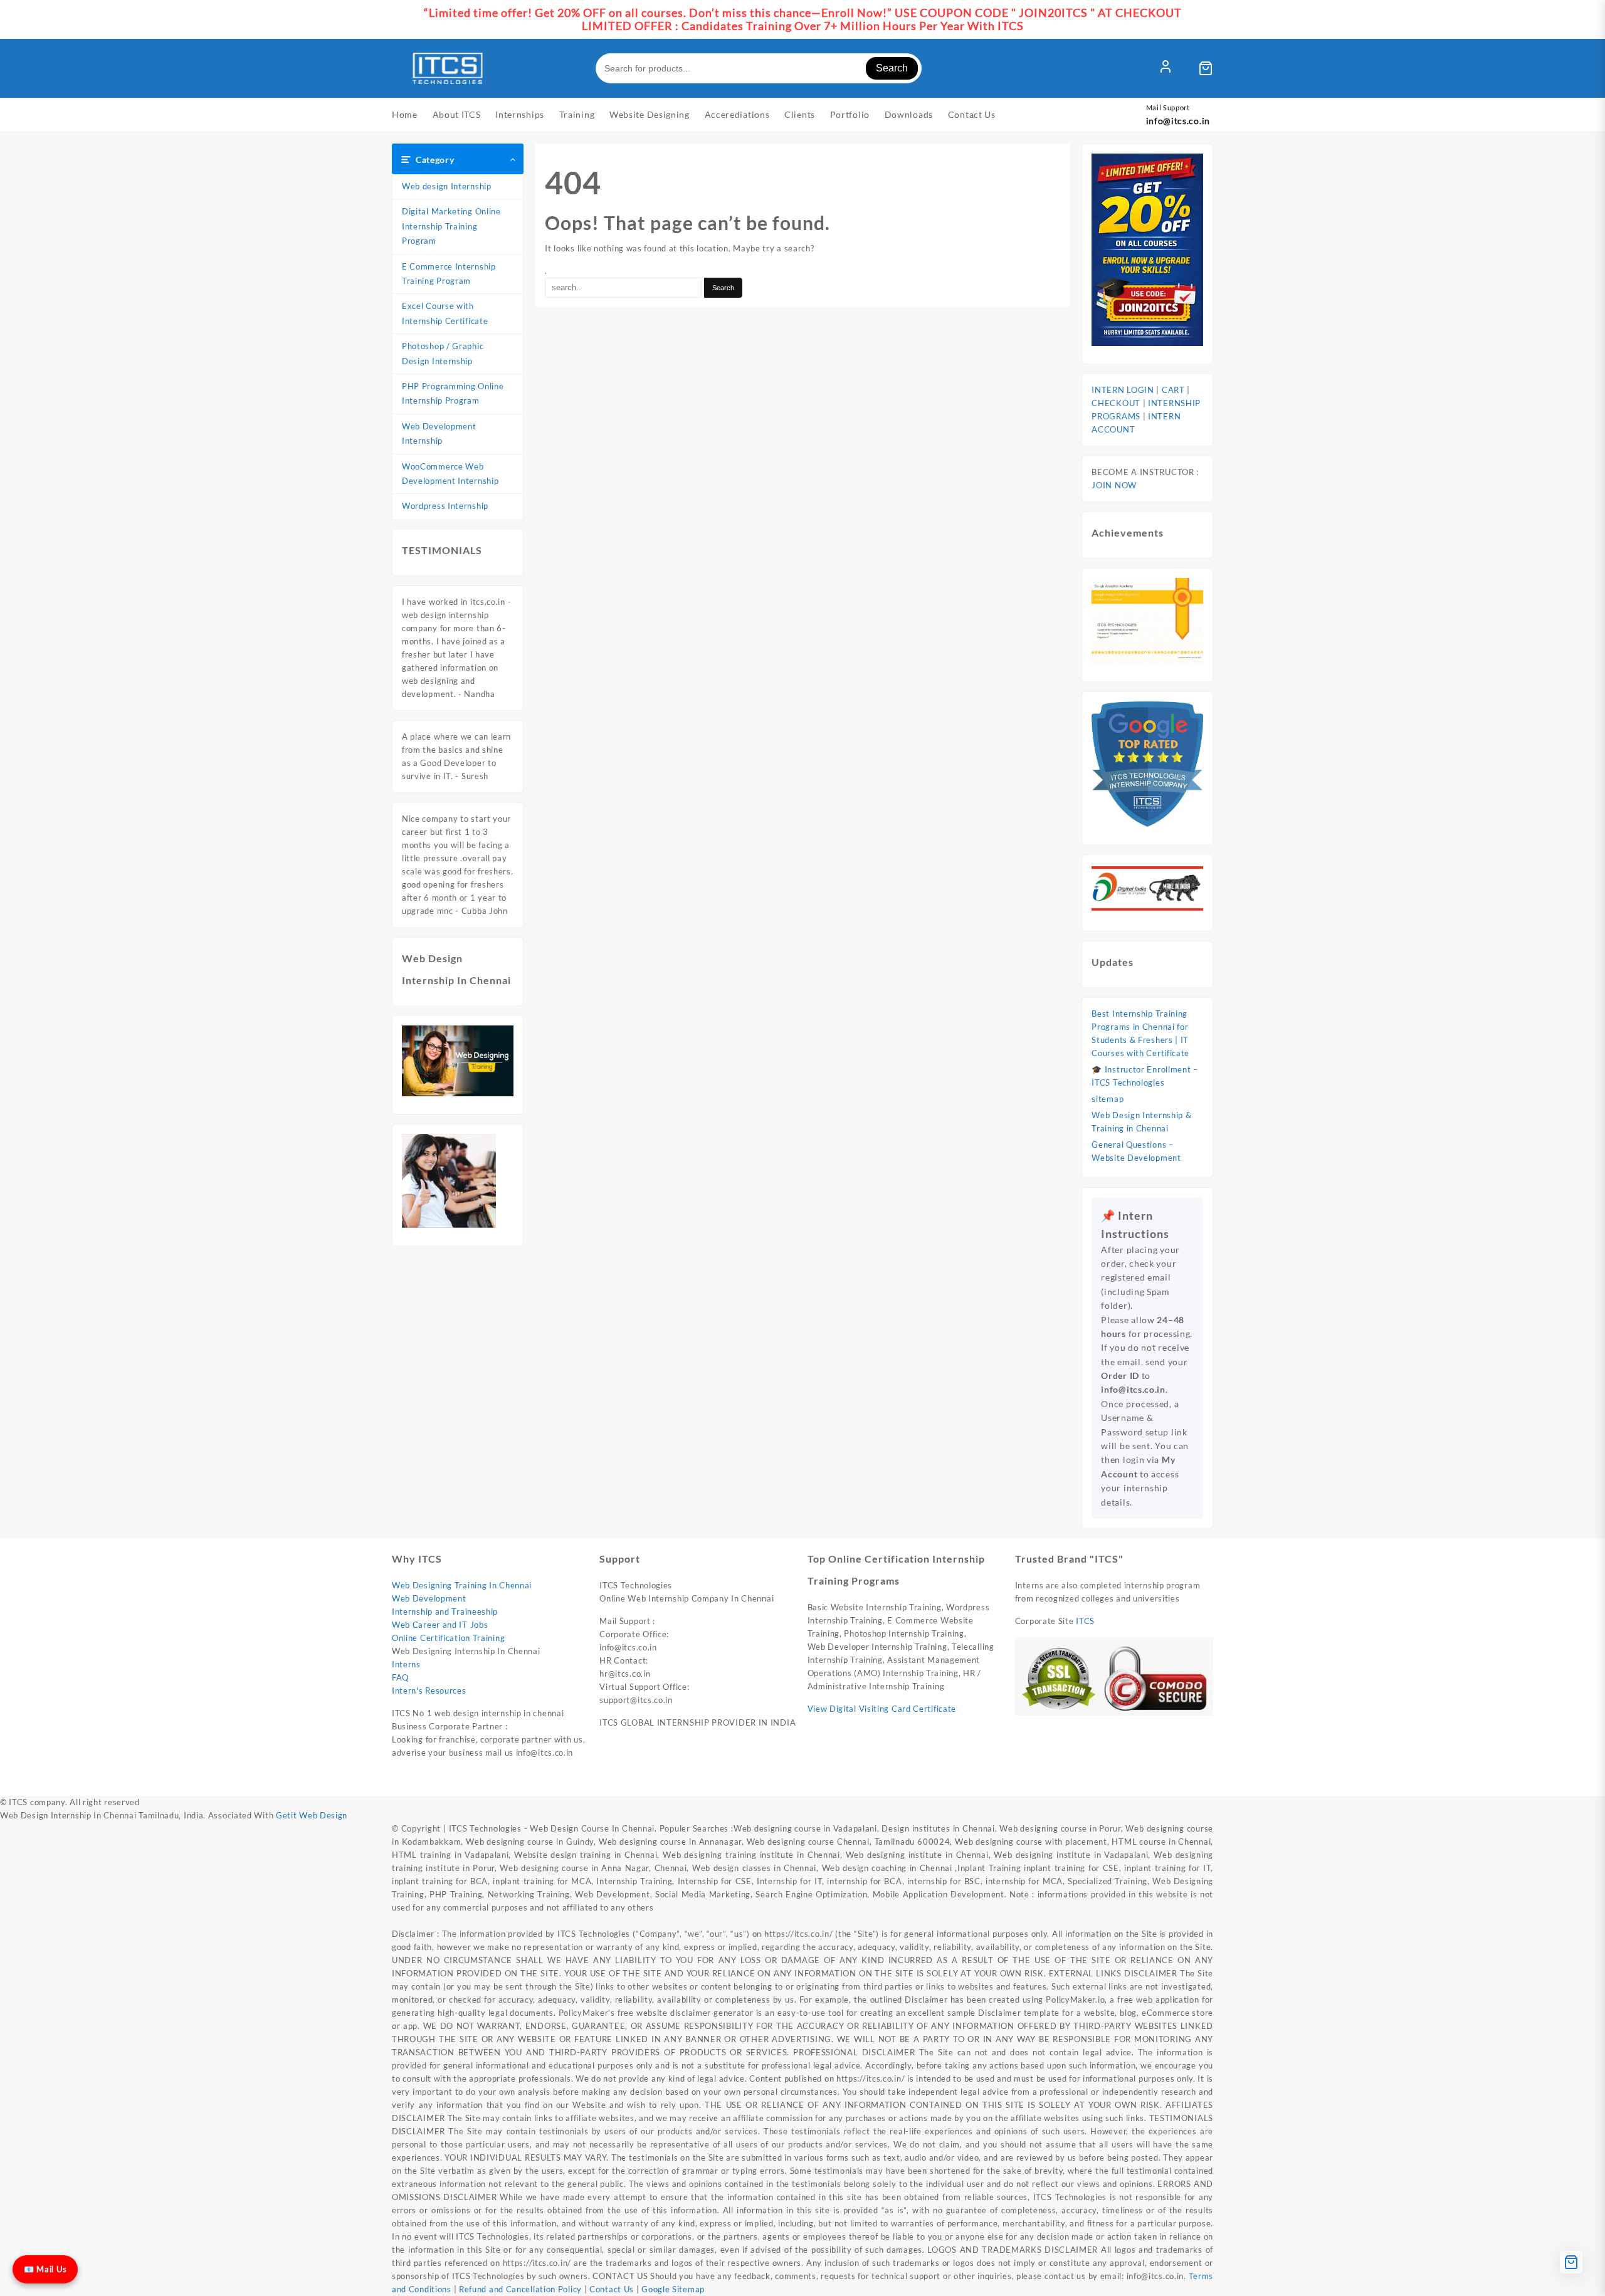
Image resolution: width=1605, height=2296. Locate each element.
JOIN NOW (1114, 485)
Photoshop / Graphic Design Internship (443, 353)
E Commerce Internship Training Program (449, 274)
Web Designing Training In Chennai (462, 1585)
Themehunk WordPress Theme (1060, 1783)
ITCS (1085, 1621)
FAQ (400, 1677)
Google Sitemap (673, 2289)
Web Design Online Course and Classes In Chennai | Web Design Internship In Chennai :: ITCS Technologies (731, 1783)
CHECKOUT (1116, 403)
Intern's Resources (429, 1691)
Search (892, 68)
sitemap (1108, 1099)
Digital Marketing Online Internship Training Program (451, 226)
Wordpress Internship (445, 506)
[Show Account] (1166, 68)
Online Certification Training (448, 1638)
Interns (406, 1664)
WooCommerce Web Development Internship (450, 474)
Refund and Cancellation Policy (522, 2289)
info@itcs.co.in (1178, 121)
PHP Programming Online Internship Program (453, 393)
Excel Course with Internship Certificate (445, 313)
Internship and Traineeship (445, 1612)
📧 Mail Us (45, 2269)
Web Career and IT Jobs (440, 1625)
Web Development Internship (439, 433)
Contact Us (612, 2289)
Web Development (429, 1598)
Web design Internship (447, 186)
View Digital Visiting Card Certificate (882, 1709)
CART (1175, 390)
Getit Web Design (312, 1815)
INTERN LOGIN (1123, 390)
